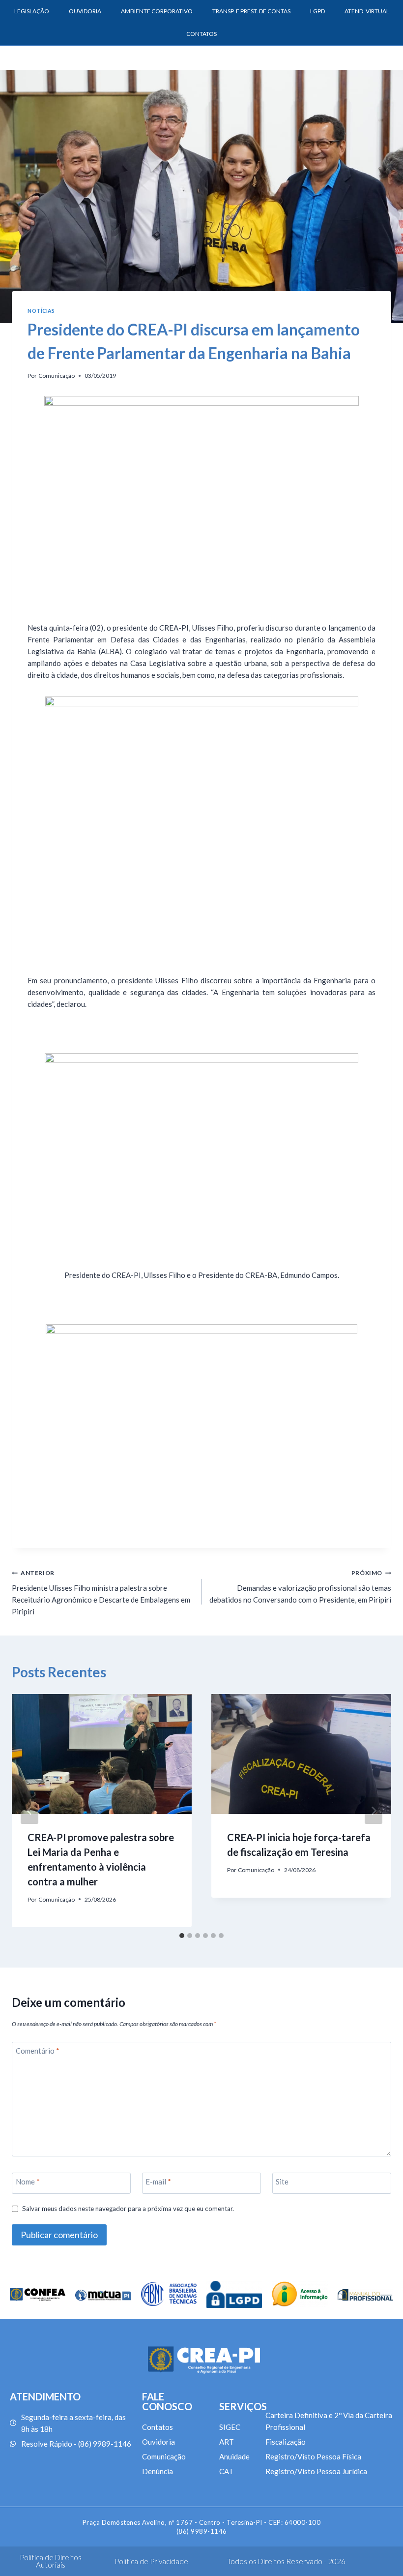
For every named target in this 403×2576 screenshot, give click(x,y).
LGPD (317, 11)
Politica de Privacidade (151, 2561)
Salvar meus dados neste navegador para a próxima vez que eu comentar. (128, 2209)
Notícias (41, 311)
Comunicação (57, 376)
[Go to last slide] (29, 1811)
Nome (28, 2182)
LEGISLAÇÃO (32, 11)
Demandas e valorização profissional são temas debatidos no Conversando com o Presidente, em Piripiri (300, 1587)
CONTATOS (201, 34)
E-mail (158, 2182)
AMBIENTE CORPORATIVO (157, 11)
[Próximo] (374, 1811)
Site (282, 2182)
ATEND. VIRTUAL (367, 11)
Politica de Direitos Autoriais (51, 2561)
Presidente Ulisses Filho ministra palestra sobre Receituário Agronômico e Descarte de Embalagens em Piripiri (101, 1592)
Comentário (38, 2051)
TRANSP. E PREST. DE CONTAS (251, 11)
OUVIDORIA (85, 11)
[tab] (182, 1936)
